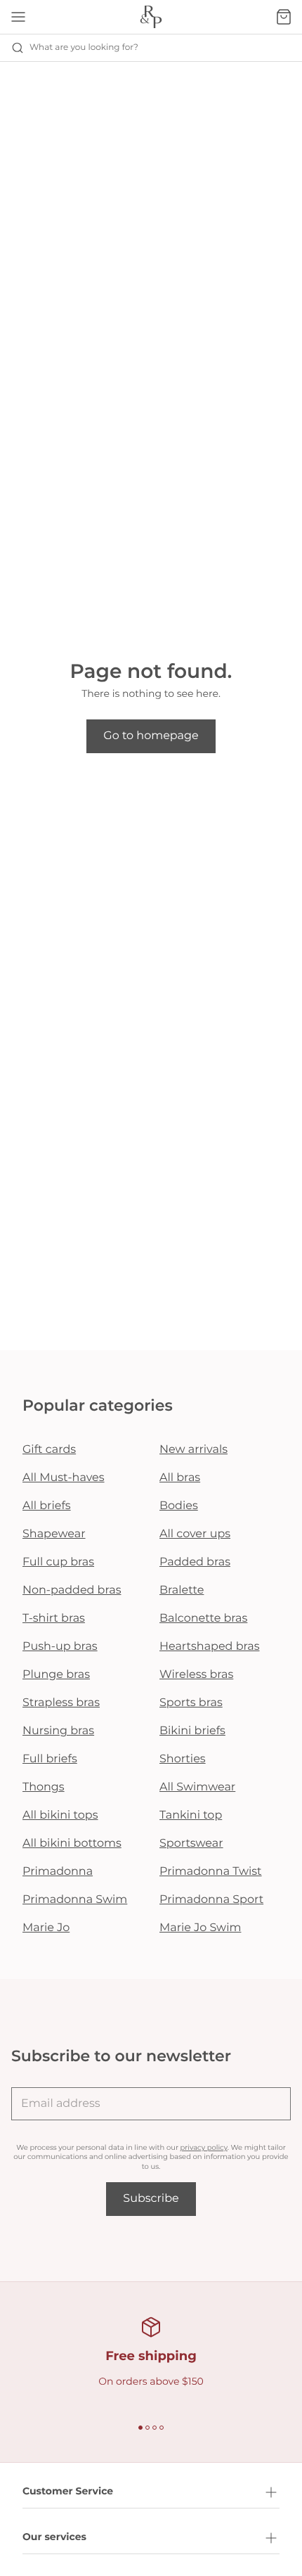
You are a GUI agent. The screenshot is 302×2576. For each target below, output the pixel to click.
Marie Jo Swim (200, 1928)
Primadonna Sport (211, 1900)
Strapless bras (61, 1703)
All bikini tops (60, 1815)
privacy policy (204, 2147)
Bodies (179, 1506)
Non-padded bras (72, 1590)
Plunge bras (56, 1675)
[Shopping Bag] (284, 17)
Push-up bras (60, 1647)
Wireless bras (196, 1675)
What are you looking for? (84, 47)
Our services (54, 2537)
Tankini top (191, 1815)
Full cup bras (58, 1562)
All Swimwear (197, 1787)
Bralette (182, 1590)
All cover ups (195, 1534)
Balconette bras (203, 1619)
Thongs (44, 1787)
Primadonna (58, 1872)
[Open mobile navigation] (18, 17)
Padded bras (195, 1562)
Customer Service (68, 2491)
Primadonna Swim (75, 1900)
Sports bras (191, 1703)
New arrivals (193, 1450)
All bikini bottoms (72, 1844)
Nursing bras (58, 1731)
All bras (180, 1478)
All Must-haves (64, 1478)
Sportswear (191, 1844)
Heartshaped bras (210, 1647)
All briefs (47, 1506)
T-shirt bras (54, 1619)
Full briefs (50, 1759)
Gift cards (49, 1450)
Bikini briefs (192, 1731)
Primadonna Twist (211, 1872)
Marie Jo (46, 1928)
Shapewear (54, 1534)
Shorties (183, 1759)
